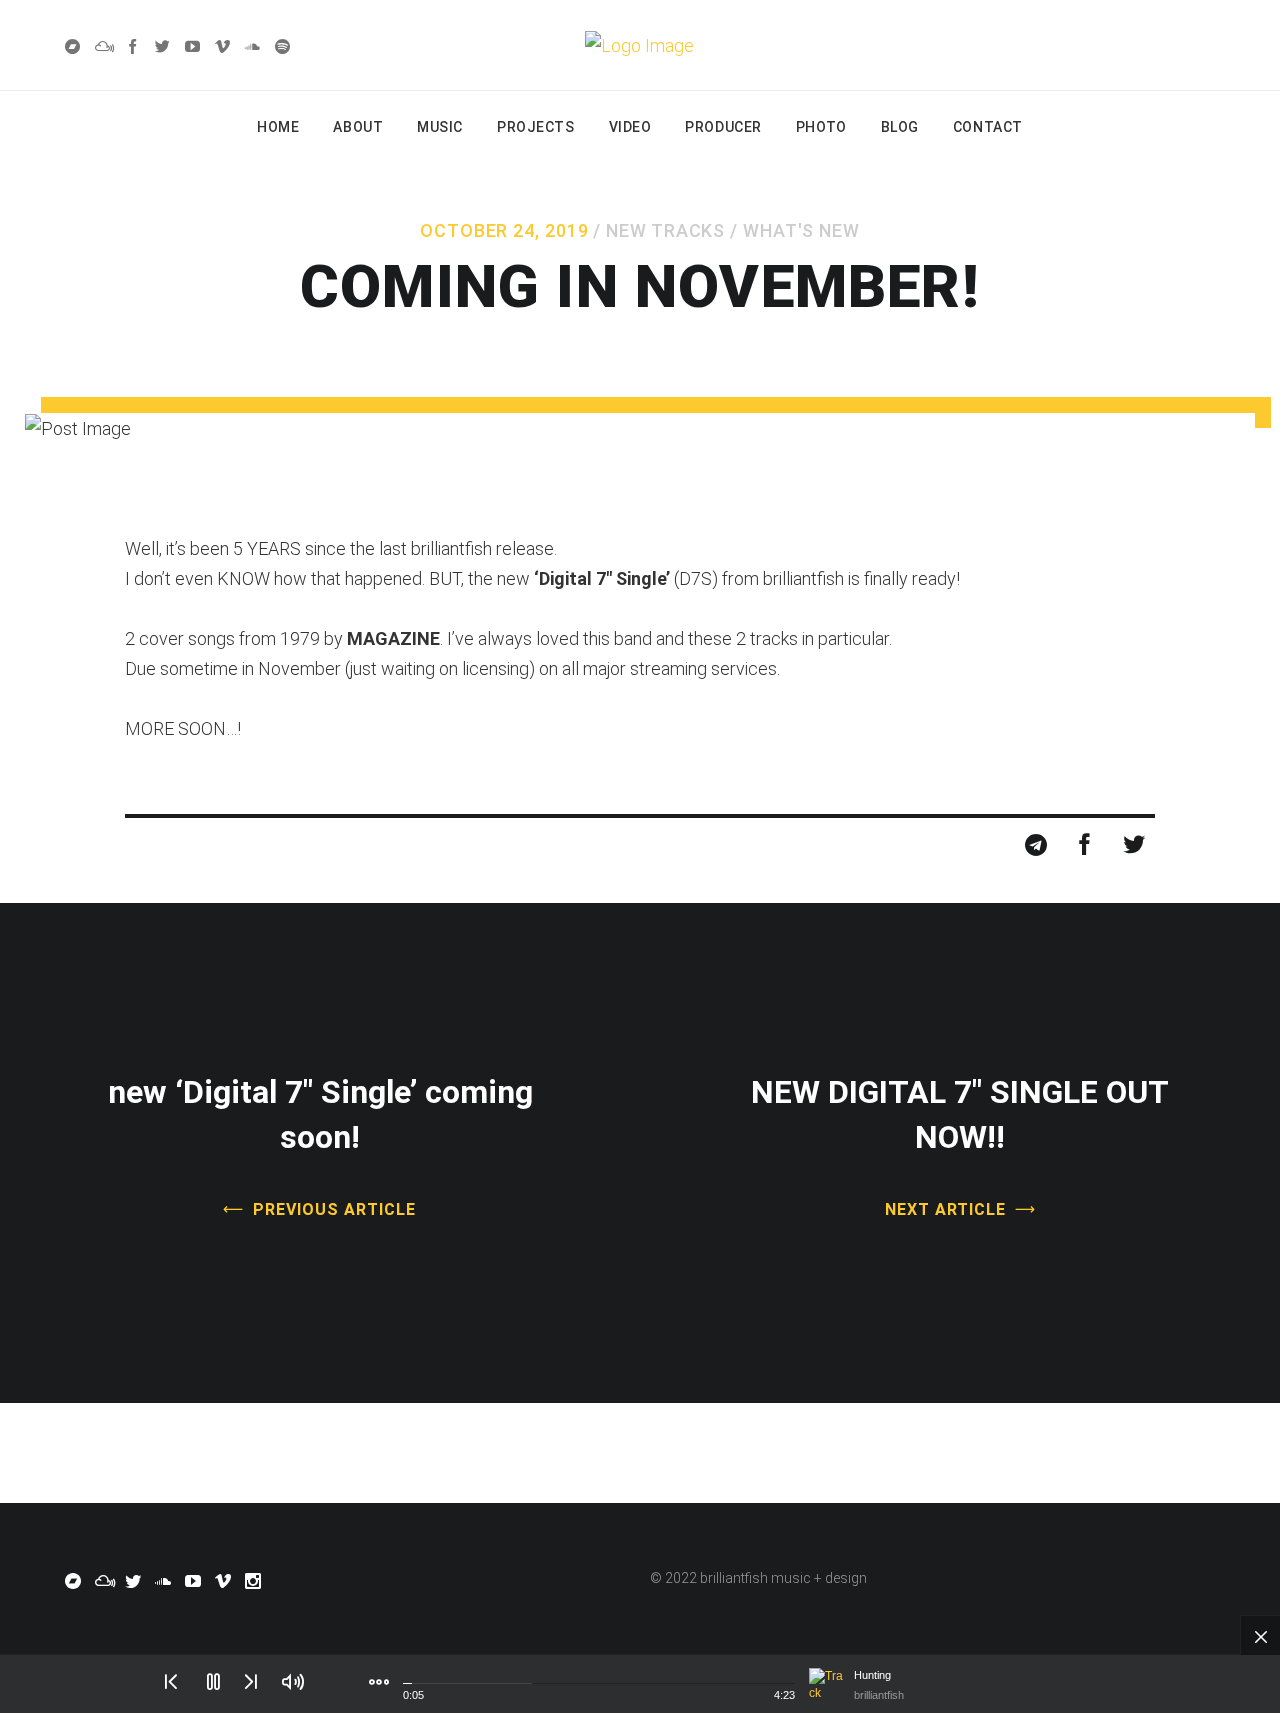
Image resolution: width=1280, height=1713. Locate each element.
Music (440, 127)
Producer (723, 127)
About (358, 127)
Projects (535, 127)
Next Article (946, 1208)
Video (630, 127)
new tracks (665, 230)
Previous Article (334, 1208)
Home (278, 127)
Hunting (872, 1675)
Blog (900, 127)
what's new (801, 230)
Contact (988, 127)
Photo (821, 127)
